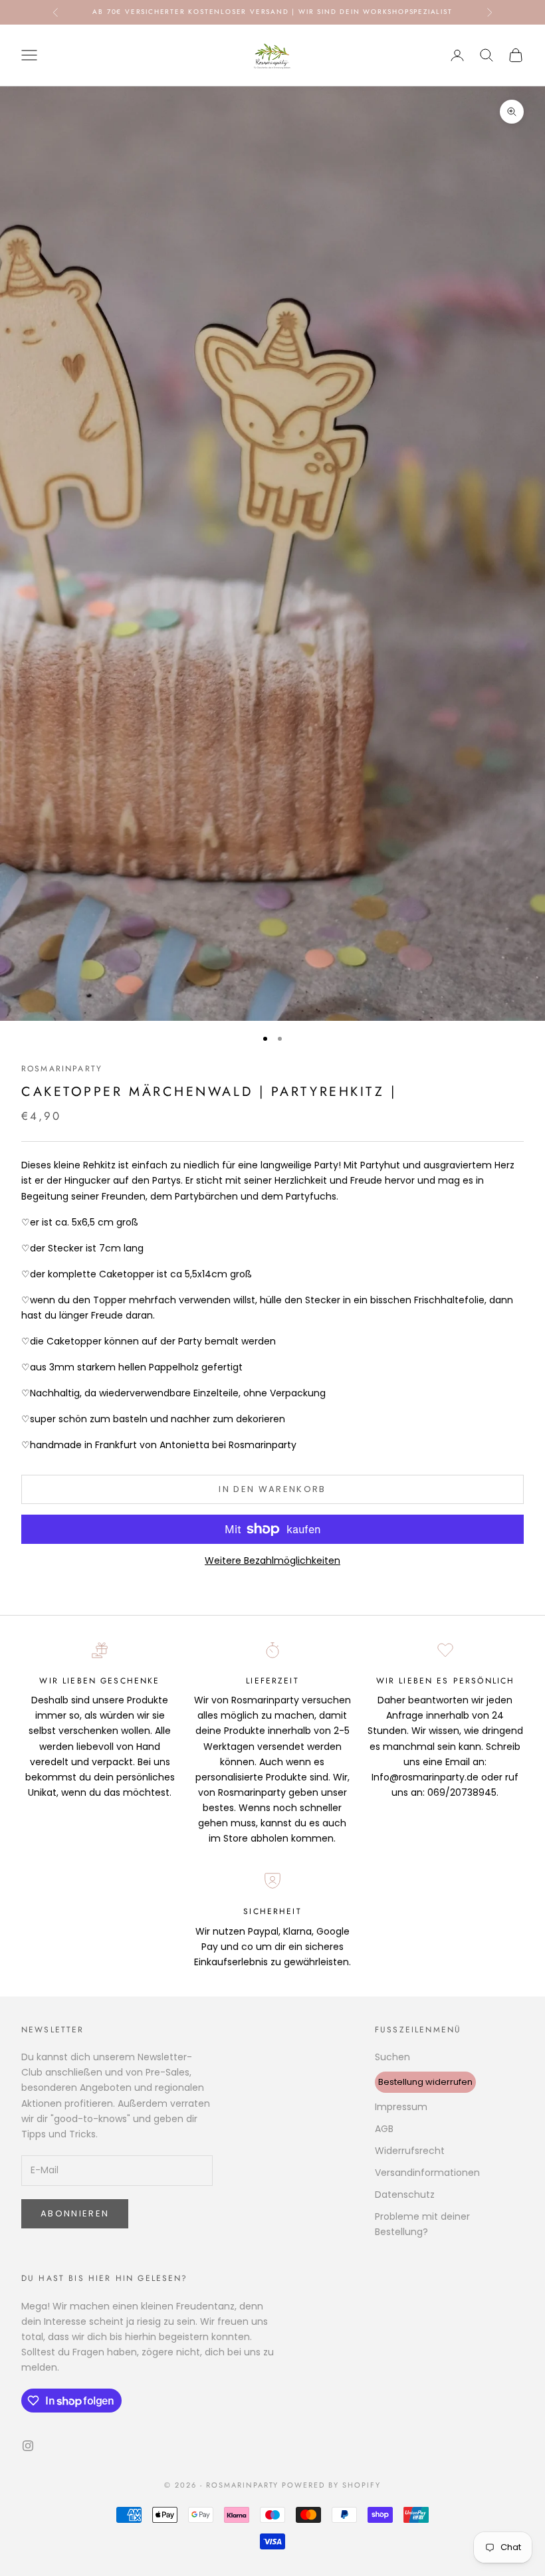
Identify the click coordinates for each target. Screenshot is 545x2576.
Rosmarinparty (62, 1069)
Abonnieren (75, 2213)
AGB (384, 2129)
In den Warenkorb (272, 1489)
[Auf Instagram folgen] (28, 2446)
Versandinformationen (427, 2173)
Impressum (401, 2107)
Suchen (392, 2057)
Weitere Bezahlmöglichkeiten (272, 1560)
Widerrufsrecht (410, 2151)
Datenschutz (405, 2195)
